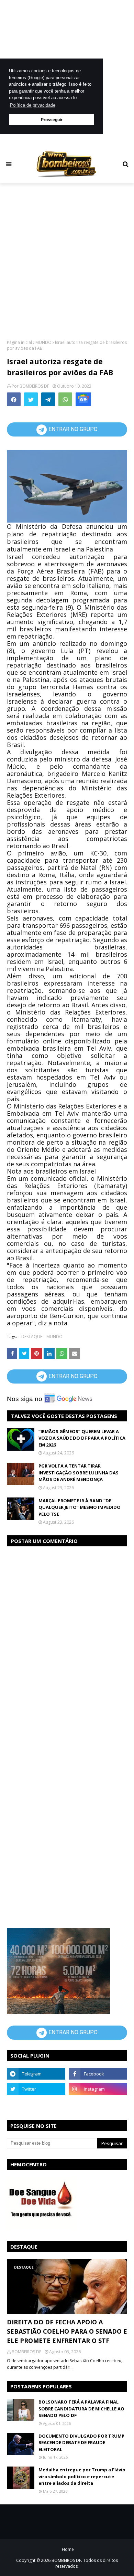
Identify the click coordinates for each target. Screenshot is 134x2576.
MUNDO (43, 342)
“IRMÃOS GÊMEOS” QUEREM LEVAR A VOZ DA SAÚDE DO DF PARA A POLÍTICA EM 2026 (82, 1438)
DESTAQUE (32, 1337)
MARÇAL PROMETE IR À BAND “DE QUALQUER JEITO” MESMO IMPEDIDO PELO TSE (80, 1507)
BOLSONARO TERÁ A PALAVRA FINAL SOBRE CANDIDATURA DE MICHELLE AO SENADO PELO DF (81, 2409)
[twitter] (36, 2089)
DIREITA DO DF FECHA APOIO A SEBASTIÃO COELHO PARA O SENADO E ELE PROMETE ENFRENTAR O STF (67, 2331)
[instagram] (98, 2089)
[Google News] (83, 399)
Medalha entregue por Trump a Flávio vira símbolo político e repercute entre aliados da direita (82, 2476)
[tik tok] (98, 2104)
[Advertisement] (67, 261)
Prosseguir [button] (52, 120)
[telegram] (36, 2074)
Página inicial (19, 342)
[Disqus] (67, 1639)
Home (68, 2549)
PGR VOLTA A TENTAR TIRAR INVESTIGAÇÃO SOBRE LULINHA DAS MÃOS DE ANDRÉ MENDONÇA (79, 1473)
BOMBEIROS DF (34, 386)
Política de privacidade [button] (33, 105)
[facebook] (98, 2074)
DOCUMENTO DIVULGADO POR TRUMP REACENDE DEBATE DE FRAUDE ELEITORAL (81, 2443)
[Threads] (36, 2104)
